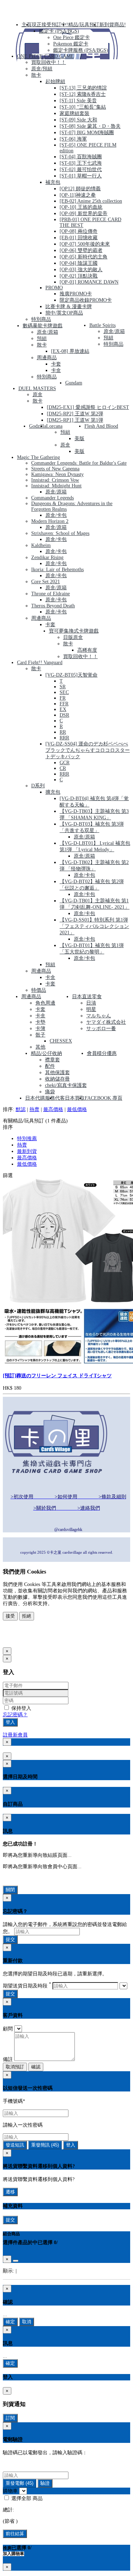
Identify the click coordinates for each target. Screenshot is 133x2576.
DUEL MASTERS (37, 389)
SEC (64, 692)
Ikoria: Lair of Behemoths (57, 570)
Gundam (74, 383)
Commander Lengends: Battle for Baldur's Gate (79, 463)
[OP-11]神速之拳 (78, 195)
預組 (42, 338)
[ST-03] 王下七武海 (81, 163)
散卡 (36, 75)
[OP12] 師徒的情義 (80, 189)
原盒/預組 (42, 69)
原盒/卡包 (56, 515)
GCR (65, 763)
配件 (50, 1066)
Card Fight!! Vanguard (40, 663)
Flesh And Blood (101, 426)
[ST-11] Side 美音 (78, 101)
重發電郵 (20, 2483)
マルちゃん (99, 1016)
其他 (40, 1047)
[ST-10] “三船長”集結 (83, 107)
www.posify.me (26, 1640)
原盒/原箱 (48, 332)
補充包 (53, 182)
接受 (10, 1616)
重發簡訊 (45, 2145)
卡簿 (40, 1029)
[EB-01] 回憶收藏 (79, 238)
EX (63, 709)
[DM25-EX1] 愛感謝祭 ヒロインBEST (88, 407)
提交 (10, 1939)
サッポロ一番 (101, 1029)
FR (63, 698)
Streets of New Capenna (55, 469)
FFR (64, 704)
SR (63, 687)
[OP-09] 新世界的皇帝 (84, 214)
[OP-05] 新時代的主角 (84, 257)
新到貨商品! (113, 25)
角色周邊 (45, 1003)
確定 (10, 2322)
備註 (8, 2059)
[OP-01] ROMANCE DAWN (89, 282)
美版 (79, 439)
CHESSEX (61, 1041)
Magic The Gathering (38, 457)
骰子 (40, 1035)
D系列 (38, 786)
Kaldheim (41, 545)
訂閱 (10, 2418)
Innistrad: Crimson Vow (55, 480)
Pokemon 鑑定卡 (71, 44)
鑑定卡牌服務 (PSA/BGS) (81, 50)
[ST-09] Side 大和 (78, 120)
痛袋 (50, 1092)
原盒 (38, 395)
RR (63, 732)
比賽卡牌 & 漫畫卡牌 (69, 307)
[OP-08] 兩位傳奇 (79, 231)
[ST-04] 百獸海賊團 (81, 157)
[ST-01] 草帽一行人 (81, 176)
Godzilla (38, 426)
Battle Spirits (102, 325)
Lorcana (54, 426)
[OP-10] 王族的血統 (81, 207)
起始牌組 (55, 81)
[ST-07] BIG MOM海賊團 (87, 133)
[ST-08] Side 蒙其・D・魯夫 (90, 126)
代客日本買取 (70, 1098)
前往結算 (15, 2534)
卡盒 (56, 370)
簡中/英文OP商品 (64, 313)
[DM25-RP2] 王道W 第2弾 (75, 414)
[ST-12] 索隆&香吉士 (83, 94)
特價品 (39, 990)
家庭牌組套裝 (74, 113)
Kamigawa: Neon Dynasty (57, 474)
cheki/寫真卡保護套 (66, 1085)
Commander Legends (52, 498)
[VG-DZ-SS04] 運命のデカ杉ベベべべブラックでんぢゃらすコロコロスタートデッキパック (88, 750)
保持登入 (21, 1708)
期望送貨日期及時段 (27, 1986)
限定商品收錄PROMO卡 (86, 300)
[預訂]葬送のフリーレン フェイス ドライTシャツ (57, 1376)
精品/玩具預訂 (84, 25)
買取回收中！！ (49, 62)
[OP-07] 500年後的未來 (85, 244)
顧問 (8, 2029)
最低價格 (77, 1109)
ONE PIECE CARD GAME (45, 56)
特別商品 (41, 319)
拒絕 (27, 1616)
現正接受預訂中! (50, 25)
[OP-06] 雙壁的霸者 (81, 250)
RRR (64, 738)
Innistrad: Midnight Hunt (56, 486)
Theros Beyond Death (53, 606)
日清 (91, 1003)
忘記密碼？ (15, 1715)
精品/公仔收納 (46, 1053)
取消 (27, 2322)
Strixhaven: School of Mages (60, 533)
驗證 (45, 2483)
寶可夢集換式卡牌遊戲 (74, 631)
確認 (36, 2067)
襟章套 (52, 1060)
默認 (21, 1109)
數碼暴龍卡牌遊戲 (43, 326)
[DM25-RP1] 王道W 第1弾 (75, 420)
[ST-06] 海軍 (73, 139)
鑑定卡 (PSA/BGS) (59, 31)
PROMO (54, 288)
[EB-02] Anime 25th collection (91, 201)
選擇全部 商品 (26, 2498)
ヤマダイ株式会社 (106, 1022)
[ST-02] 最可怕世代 (81, 169)
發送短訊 (15, 2145)
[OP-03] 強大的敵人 (81, 270)
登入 (10, 1722)
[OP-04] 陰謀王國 (79, 263)
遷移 (10, 2192)
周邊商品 (47, 358)
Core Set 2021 (46, 582)
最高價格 (53, 1109)
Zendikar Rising (47, 557)
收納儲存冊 (57, 1079)
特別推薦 (27, 1139)
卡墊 (40, 1022)
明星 (91, 1009)
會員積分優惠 (102, 1053)
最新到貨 (27, 1151)
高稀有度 (87, 650)
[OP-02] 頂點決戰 (79, 276)
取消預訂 (15, 2067)
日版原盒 (73, 637)
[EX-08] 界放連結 (70, 351)
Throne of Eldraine (51, 594)
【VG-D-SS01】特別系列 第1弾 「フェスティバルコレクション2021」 (94, 926)
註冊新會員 (15, 1735)
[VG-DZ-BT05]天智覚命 (71, 675)
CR (63, 768)
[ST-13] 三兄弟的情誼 (83, 88)
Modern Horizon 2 (50, 521)
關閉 (10, 1890)
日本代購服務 (40, 1098)
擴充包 (53, 792)
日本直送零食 (87, 997)
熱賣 (34, 1109)
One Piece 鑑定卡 (71, 37)
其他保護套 (57, 1073)
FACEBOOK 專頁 (104, 1098)
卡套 (56, 364)
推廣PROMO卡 (76, 294)
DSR (64, 715)
